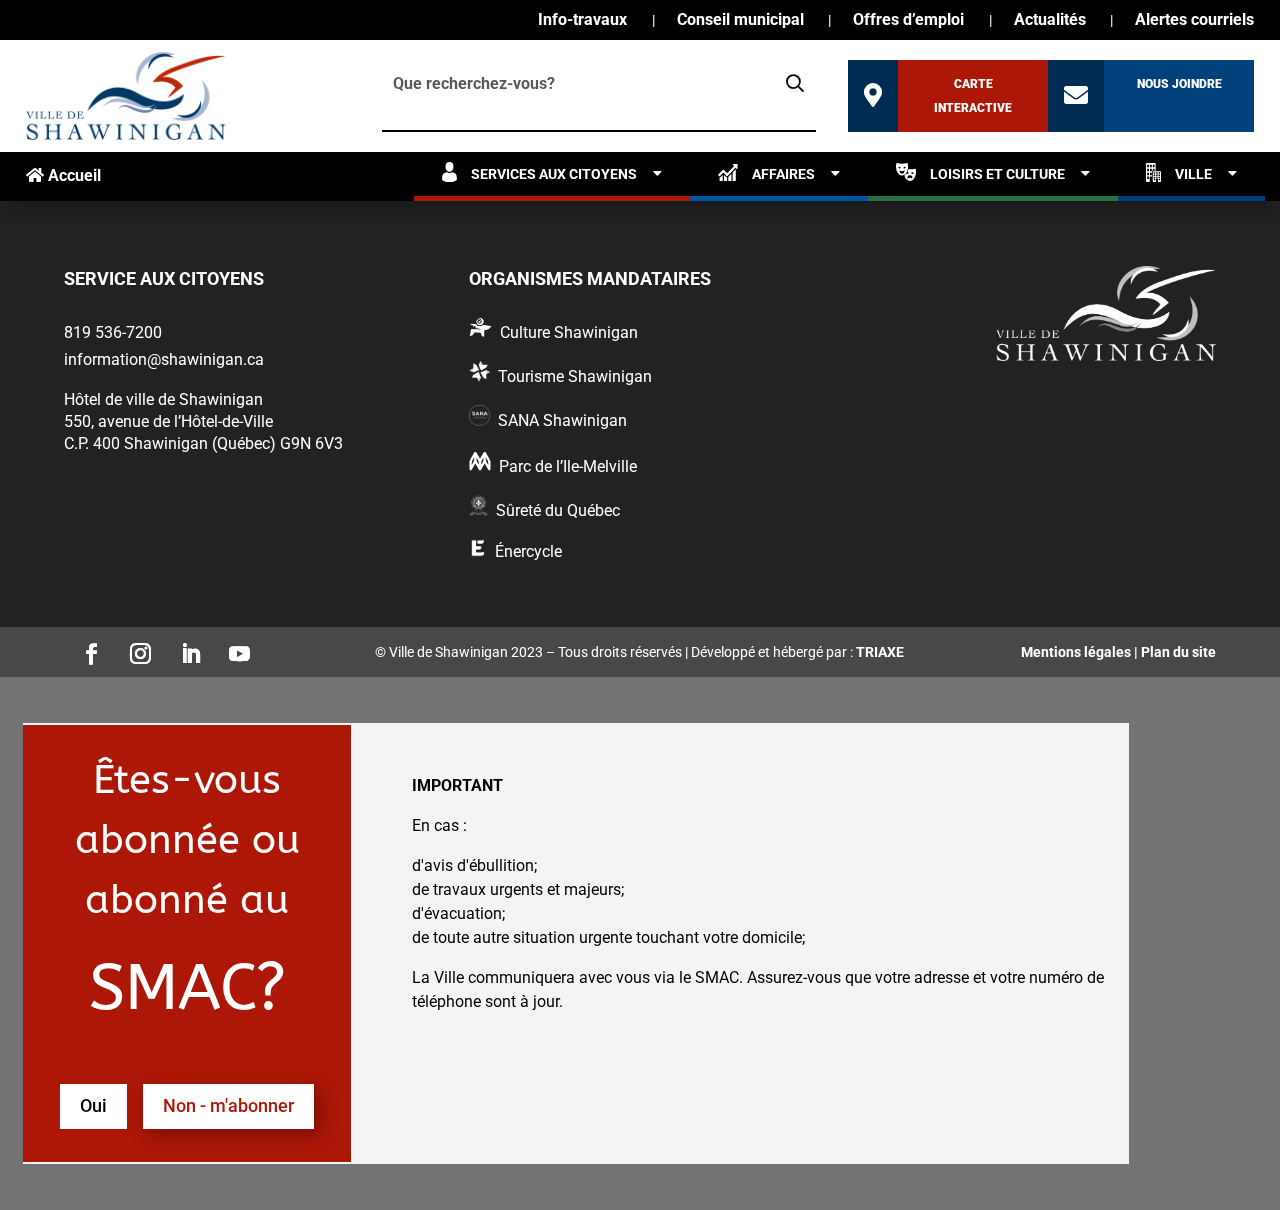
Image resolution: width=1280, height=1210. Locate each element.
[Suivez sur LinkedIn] (184, 648)
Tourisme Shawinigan (575, 376)
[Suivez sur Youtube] (234, 648)
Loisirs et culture (997, 174)
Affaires (783, 174)
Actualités (1050, 21)
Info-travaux (582, 21)
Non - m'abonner (228, 1105)
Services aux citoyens (554, 174)
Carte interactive (973, 96)
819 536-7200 (113, 332)
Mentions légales (1076, 652)
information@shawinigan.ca (164, 359)
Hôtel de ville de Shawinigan (163, 399)
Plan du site (1178, 652)
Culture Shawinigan (569, 332)
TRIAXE (880, 652)
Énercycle (528, 551)
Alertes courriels (1194, 21)
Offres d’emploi (908, 21)
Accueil (72, 175)
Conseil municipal (740, 21)
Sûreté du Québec (558, 510)
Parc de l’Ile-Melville (568, 466)
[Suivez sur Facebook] (85, 648)
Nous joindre (1179, 84)
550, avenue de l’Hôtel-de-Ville (168, 421)
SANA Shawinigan (562, 420)
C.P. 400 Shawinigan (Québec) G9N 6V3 (203, 443)
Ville (1193, 174)
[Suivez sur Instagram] (135, 648)
